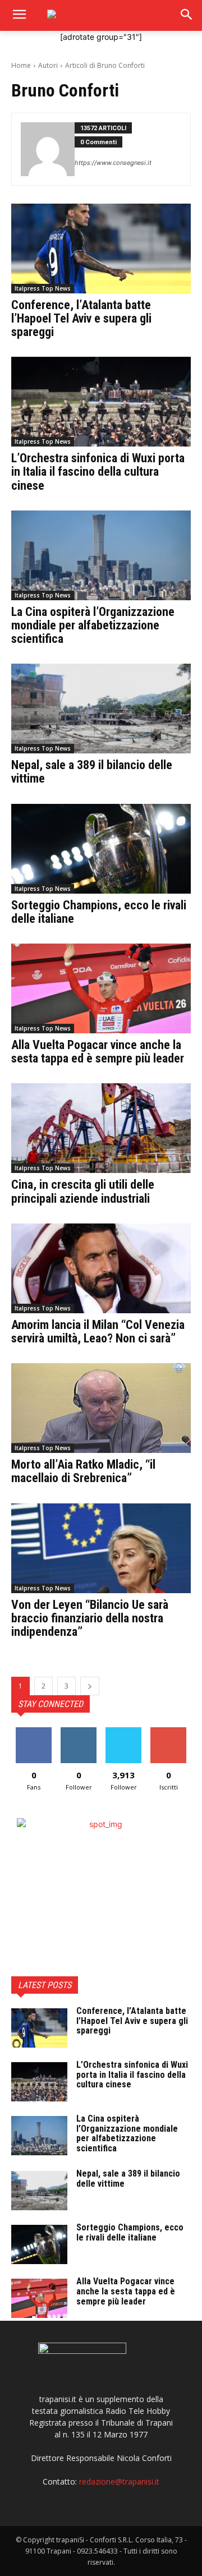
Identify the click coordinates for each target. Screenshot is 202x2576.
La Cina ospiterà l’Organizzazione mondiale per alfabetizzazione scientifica (93, 625)
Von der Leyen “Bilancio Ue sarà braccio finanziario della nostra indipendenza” (90, 1618)
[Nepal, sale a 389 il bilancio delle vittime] (101, 709)
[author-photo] (48, 149)
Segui (79, 1731)
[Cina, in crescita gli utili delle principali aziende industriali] (101, 1128)
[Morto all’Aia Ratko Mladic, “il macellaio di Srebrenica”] (101, 1408)
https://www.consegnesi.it (113, 163)
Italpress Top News (43, 288)
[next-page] (90, 1686)
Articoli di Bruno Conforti (105, 65)
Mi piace (34, 1731)
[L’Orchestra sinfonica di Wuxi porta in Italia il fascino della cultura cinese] (101, 402)
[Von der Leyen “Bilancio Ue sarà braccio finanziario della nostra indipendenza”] (101, 1548)
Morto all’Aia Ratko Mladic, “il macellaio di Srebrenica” (83, 1471)
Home (21, 65)
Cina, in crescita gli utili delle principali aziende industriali (83, 1191)
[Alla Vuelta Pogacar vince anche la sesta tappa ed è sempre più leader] (101, 988)
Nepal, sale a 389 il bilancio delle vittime (92, 772)
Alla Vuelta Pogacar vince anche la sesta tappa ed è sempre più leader (98, 1052)
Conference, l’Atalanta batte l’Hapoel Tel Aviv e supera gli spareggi (81, 318)
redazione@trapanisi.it (119, 2481)
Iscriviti (169, 1731)
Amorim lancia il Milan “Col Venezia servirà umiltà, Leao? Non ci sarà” (98, 1331)
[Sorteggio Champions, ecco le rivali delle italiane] (101, 849)
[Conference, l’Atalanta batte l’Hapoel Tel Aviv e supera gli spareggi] (101, 249)
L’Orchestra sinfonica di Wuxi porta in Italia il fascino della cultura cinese (98, 472)
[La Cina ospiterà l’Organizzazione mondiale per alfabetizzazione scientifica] (101, 555)
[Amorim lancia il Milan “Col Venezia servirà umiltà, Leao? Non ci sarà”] (101, 1268)
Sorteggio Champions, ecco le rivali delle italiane (99, 912)
